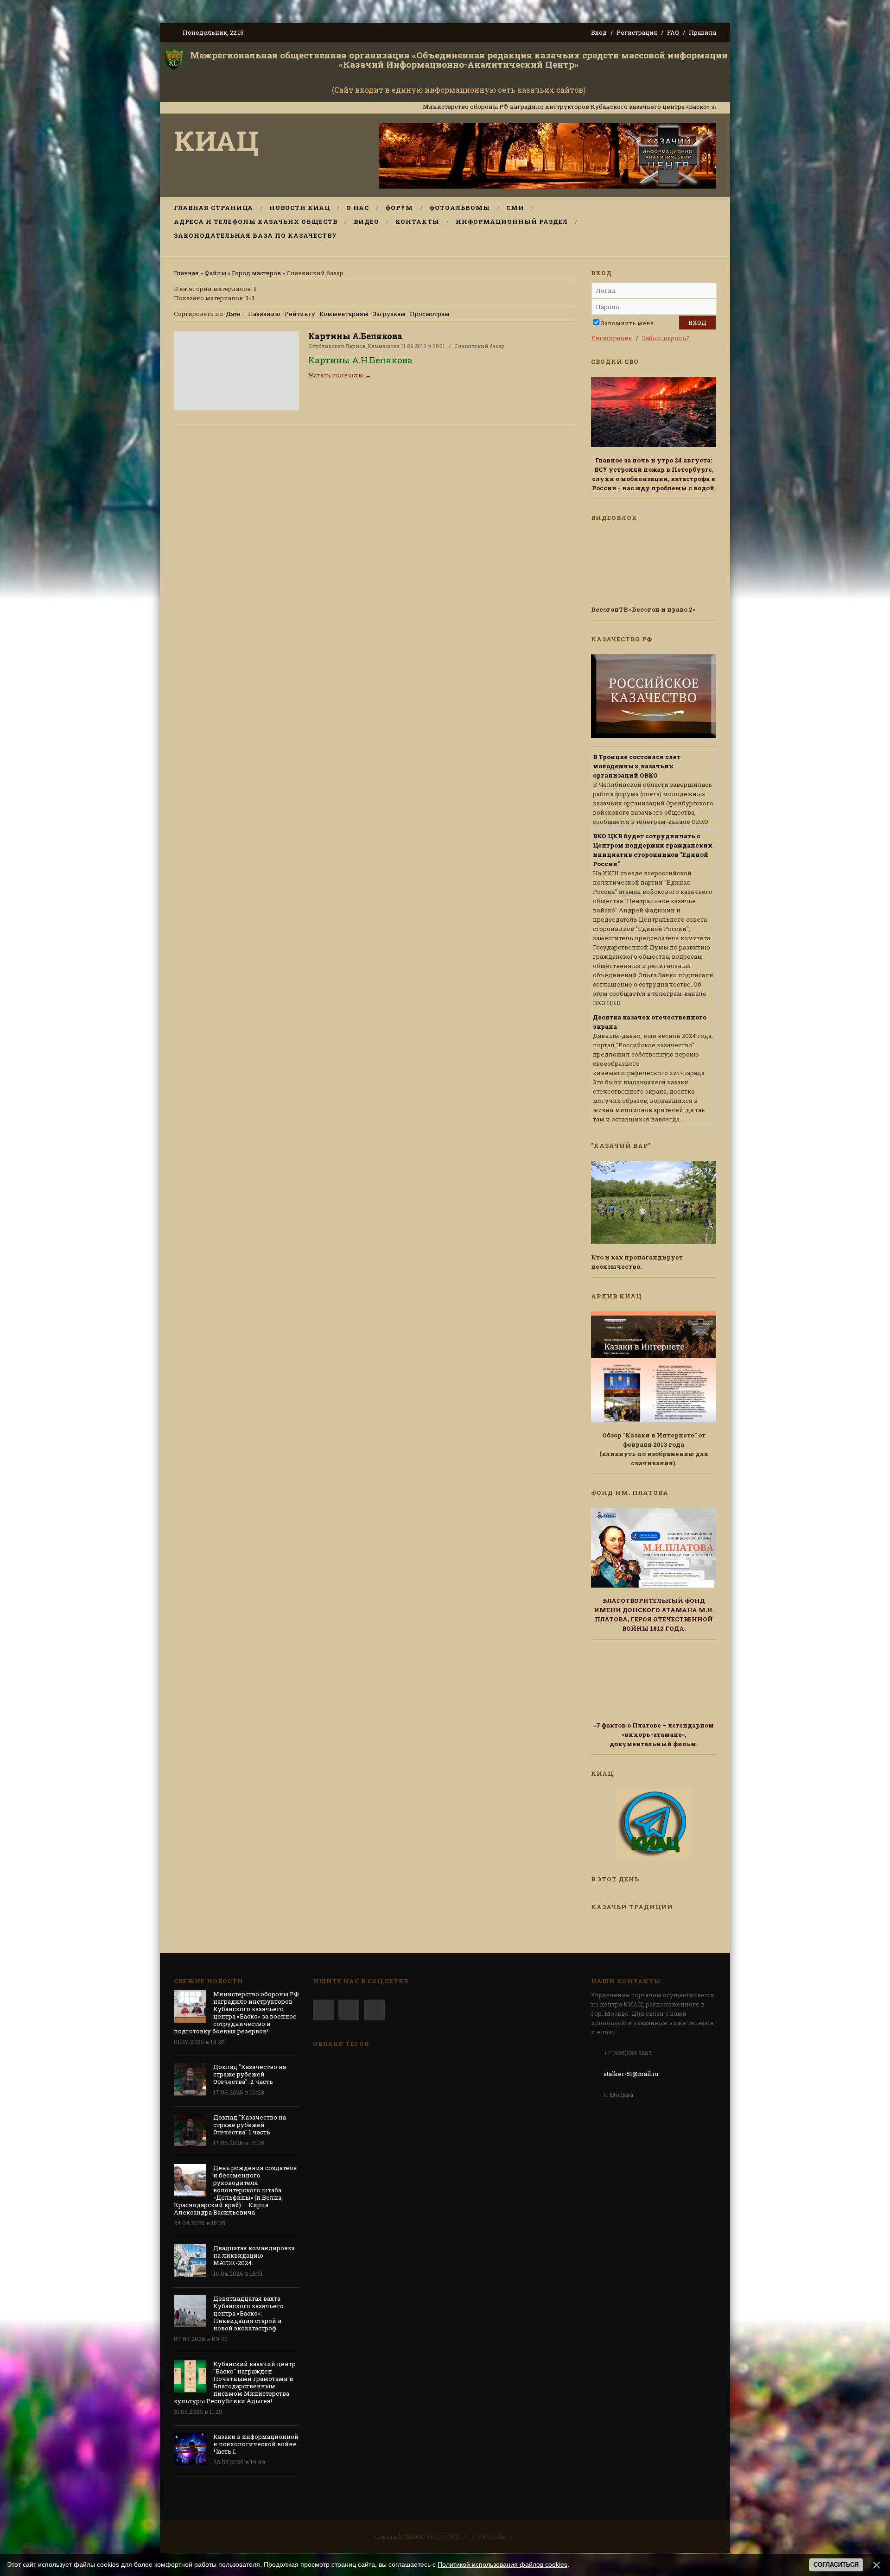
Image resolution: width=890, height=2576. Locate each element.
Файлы (215, 273)
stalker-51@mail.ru (631, 2074)
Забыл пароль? (666, 338)
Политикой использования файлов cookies (502, 2564)
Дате (233, 314)
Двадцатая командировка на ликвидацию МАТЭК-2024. (254, 2255)
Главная (186, 273)
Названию (264, 314)
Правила (702, 32)
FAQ (673, 32)
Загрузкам (389, 314)
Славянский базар (480, 346)
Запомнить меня (627, 323)
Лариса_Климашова (372, 346)
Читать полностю (340, 375)
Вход (599, 32)
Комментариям (344, 314)
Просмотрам (430, 314)
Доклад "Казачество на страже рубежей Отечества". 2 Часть (250, 2074)
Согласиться (836, 2565)
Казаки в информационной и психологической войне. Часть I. (256, 2444)
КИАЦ (216, 140)
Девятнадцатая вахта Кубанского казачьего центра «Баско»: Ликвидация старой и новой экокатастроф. (248, 2313)
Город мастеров (256, 273)
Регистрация (637, 32)
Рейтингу (300, 314)
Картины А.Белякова (355, 336)
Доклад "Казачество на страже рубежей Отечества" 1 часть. (250, 2125)
